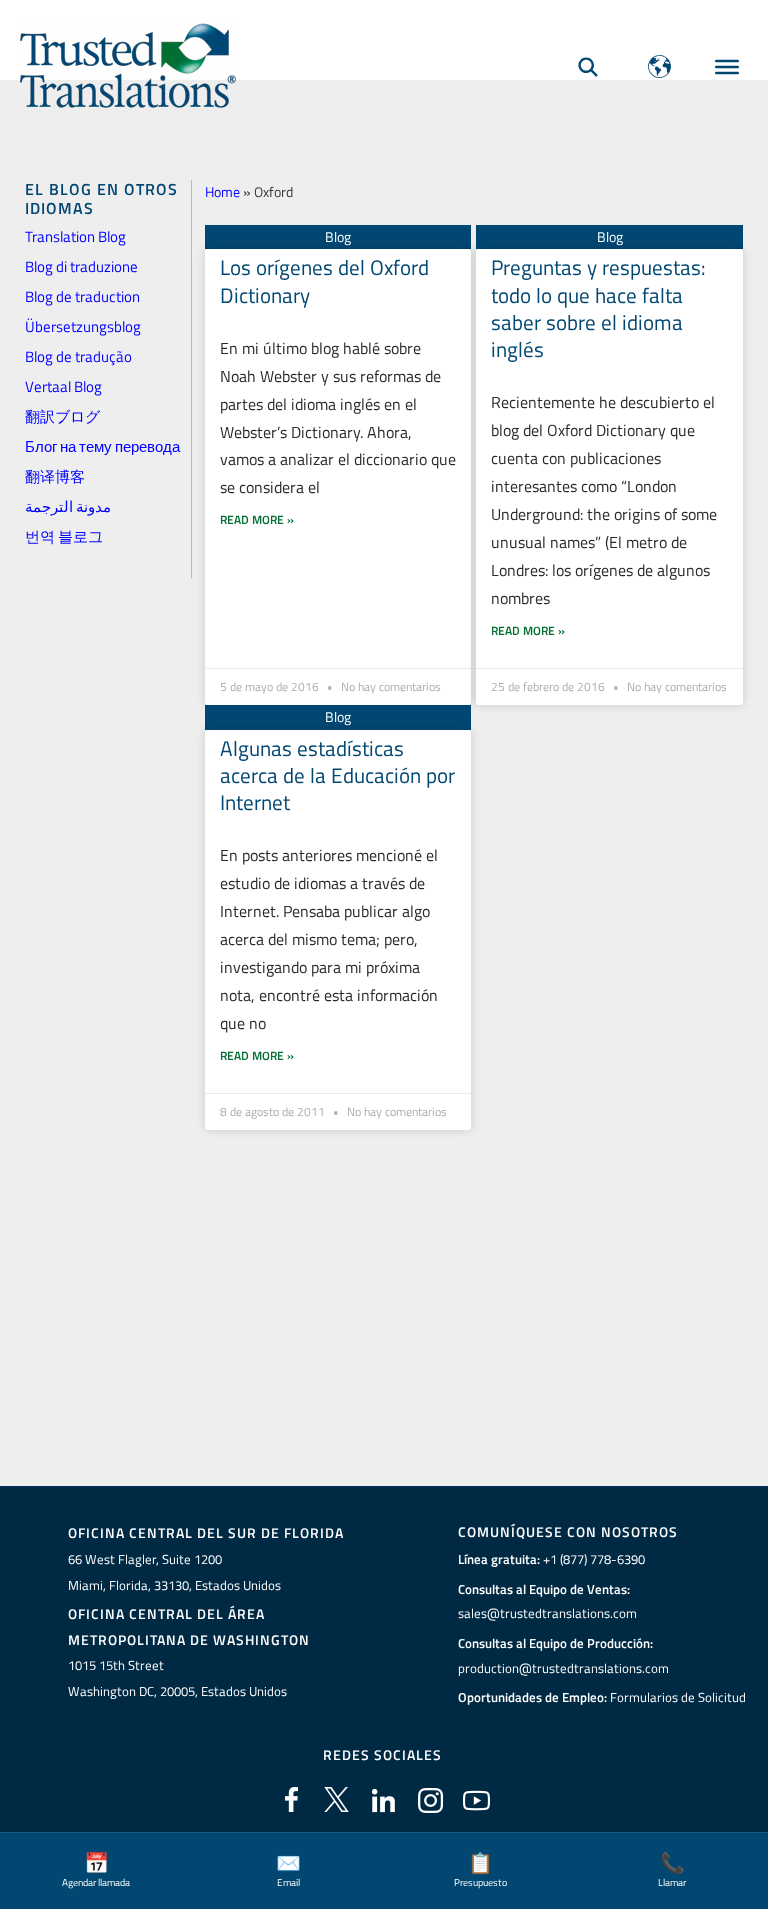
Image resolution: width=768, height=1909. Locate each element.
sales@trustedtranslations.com (547, 1613)
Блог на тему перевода (102, 446)
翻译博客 (55, 476)
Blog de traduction (82, 296)
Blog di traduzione (81, 266)
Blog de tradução (78, 356)
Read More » (257, 519)
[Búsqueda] (588, 66)
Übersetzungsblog (83, 326)
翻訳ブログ (62, 416)
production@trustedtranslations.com (563, 1668)
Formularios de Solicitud (678, 1697)
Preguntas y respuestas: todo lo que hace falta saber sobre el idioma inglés (598, 308)
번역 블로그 (64, 536)
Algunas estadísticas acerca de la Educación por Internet (337, 775)
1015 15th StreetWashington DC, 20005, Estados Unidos (177, 1678)
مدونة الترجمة (68, 506)
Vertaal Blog (63, 386)
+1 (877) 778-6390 (594, 1559)
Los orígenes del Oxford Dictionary (324, 280)
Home (222, 191)
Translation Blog (75, 236)
